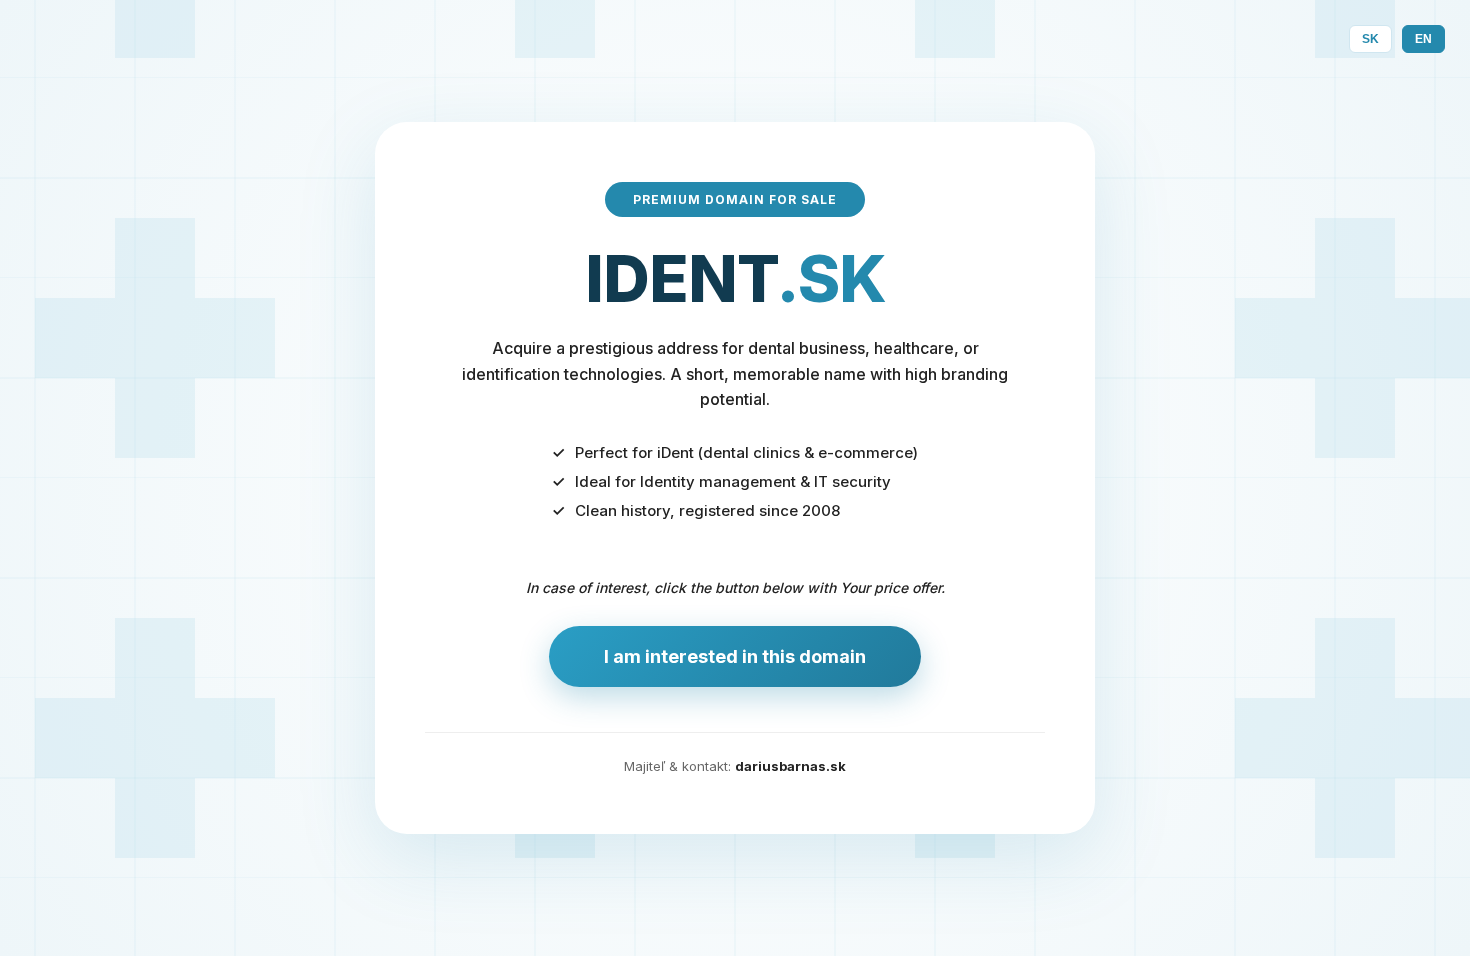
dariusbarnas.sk (790, 766)
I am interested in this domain (735, 656)
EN (1423, 39)
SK (1370, 39)
